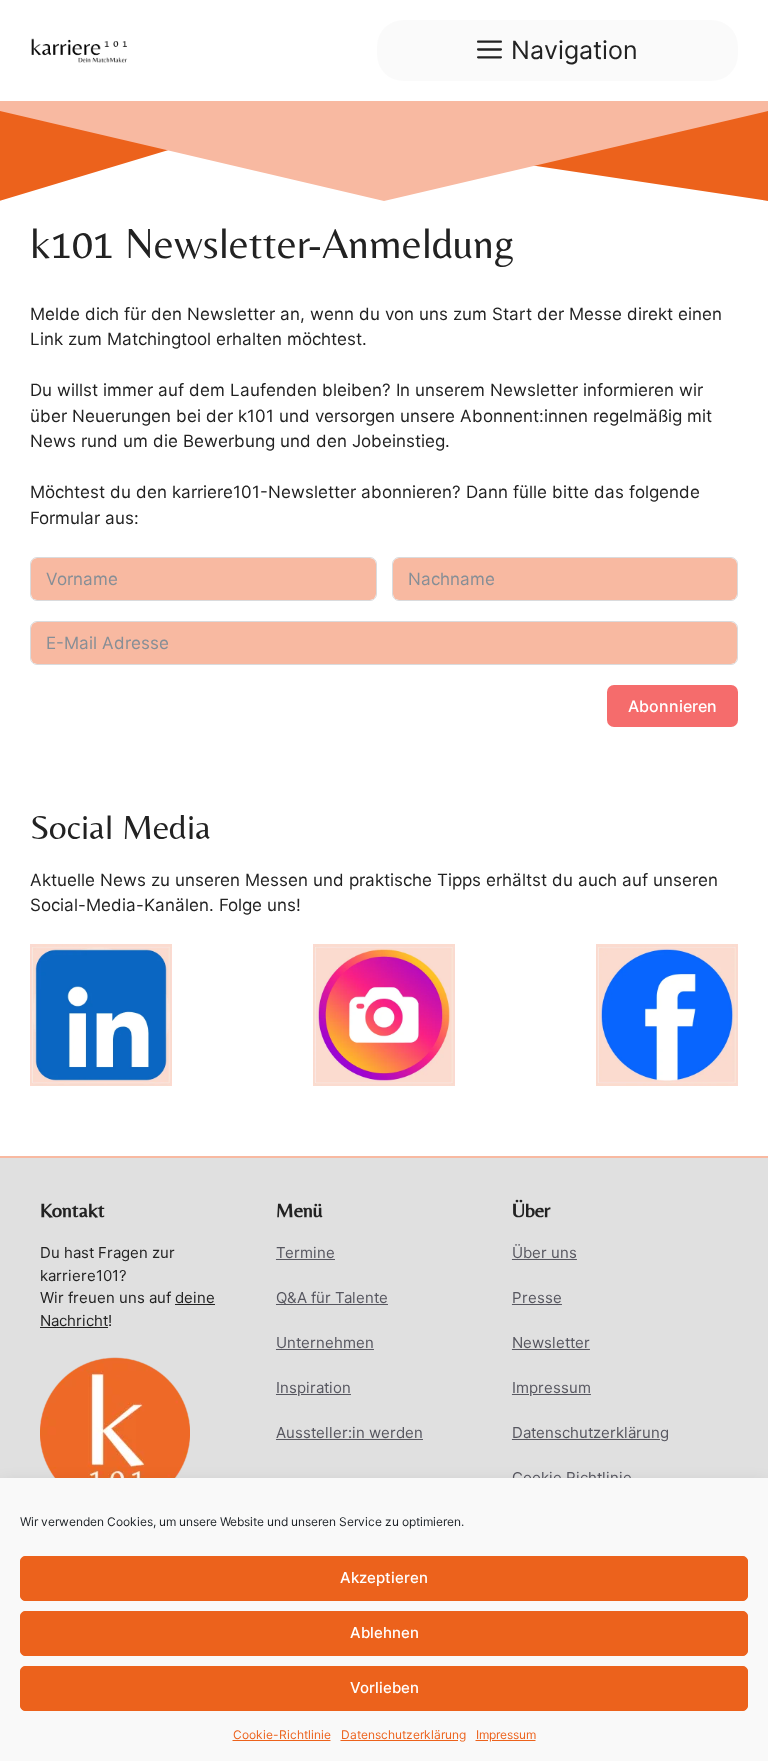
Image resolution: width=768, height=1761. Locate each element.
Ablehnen (384, 1632)
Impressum (506, 1734)
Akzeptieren (384, 1577)
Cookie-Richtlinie (282, 1734)
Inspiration (313, 1387)
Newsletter (551, 1342)
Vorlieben (384, 1687)
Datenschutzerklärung (403, 1734)
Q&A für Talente (332, 1297)
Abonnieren (672, 706)
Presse (537, 1297)
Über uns (544, 1252)
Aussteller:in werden (349, 1432)
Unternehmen (325, 1342)
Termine (305, 1252)
